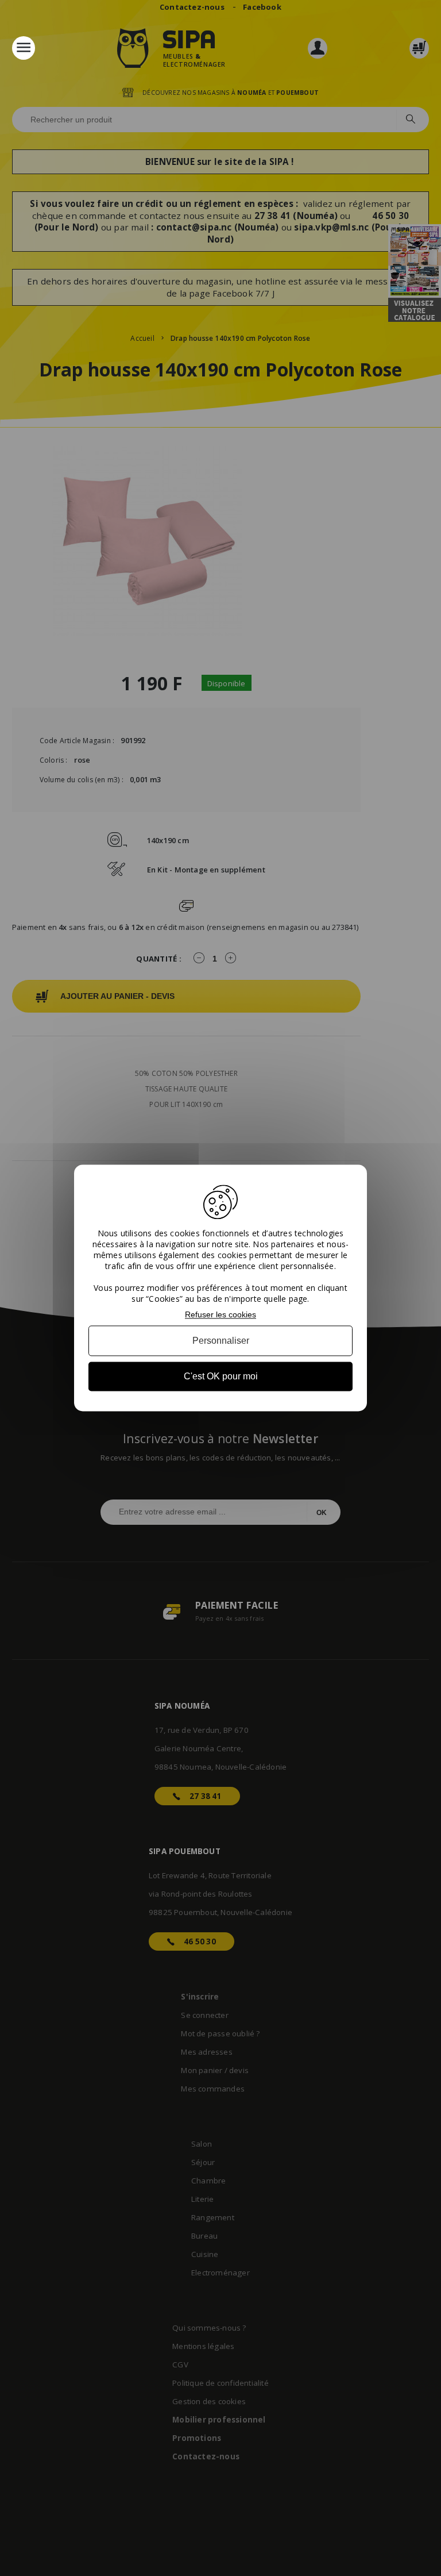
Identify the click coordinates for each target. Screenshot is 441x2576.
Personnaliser (221, 1341)
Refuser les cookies (220, 1314)
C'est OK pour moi (221, 1376)
